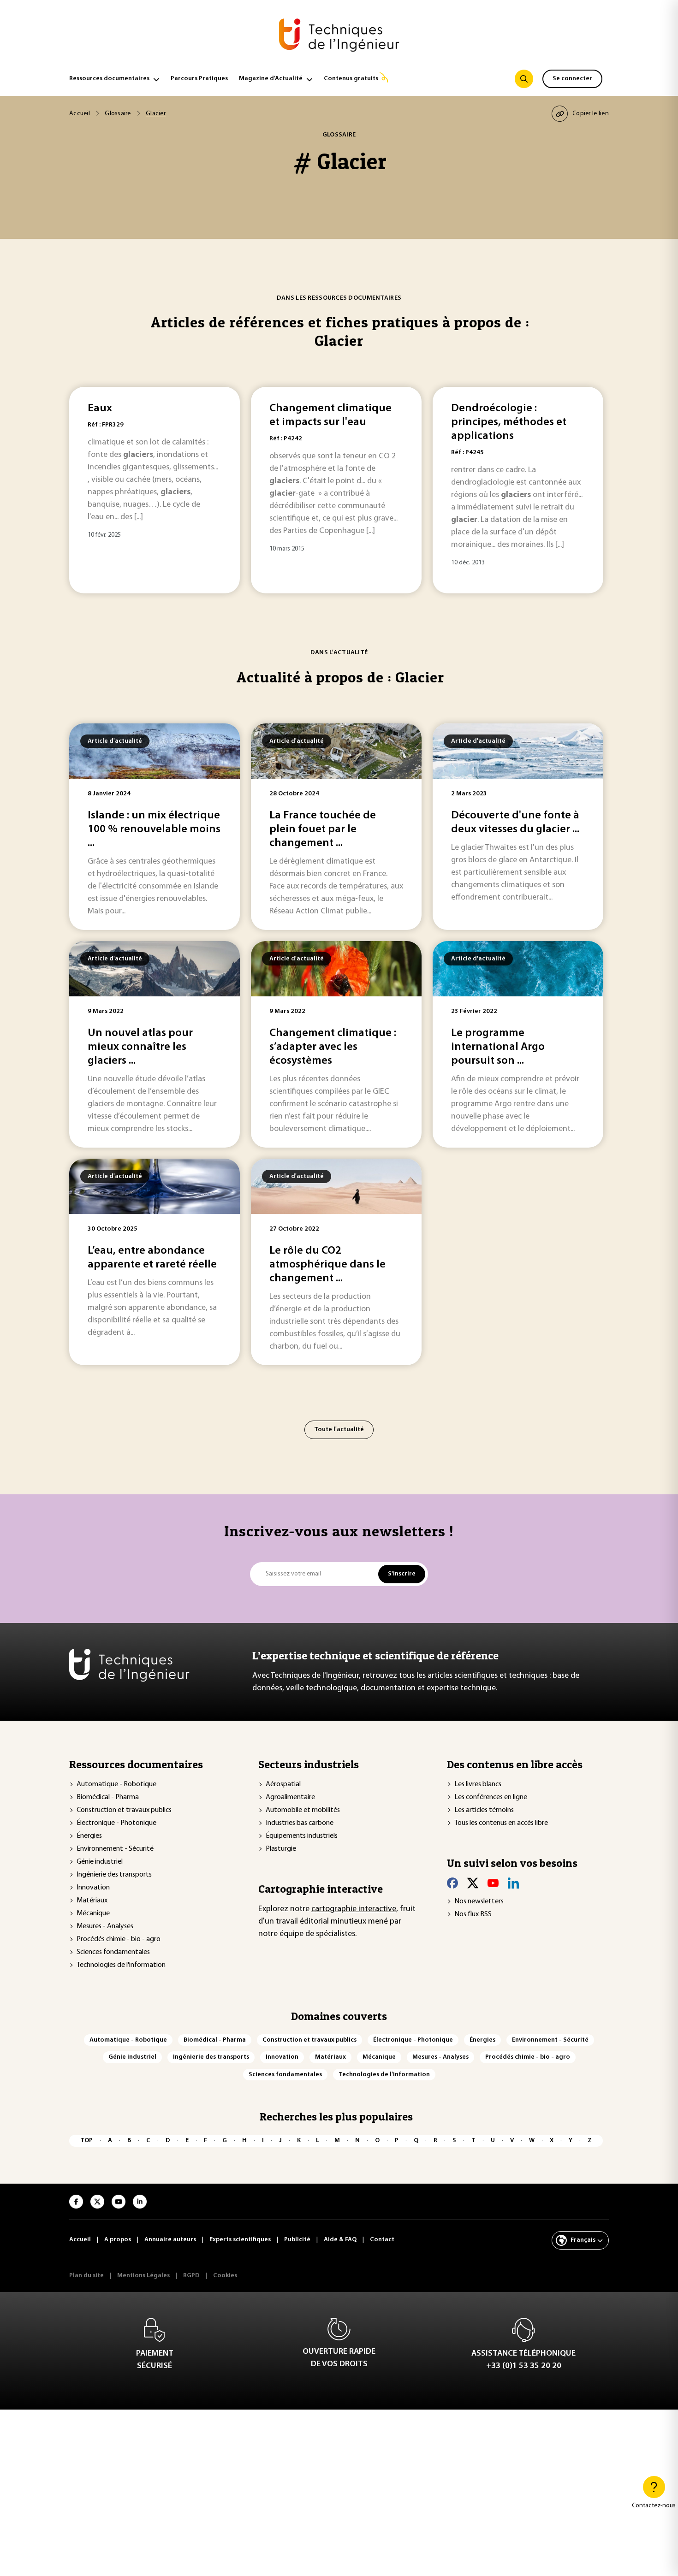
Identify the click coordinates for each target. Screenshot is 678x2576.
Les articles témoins (484, 1810)
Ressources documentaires (109, 79)
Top (86, 2141)
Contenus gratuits (351, 79)
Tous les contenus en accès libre (501, 1823)
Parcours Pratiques (199, 79)
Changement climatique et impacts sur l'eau (330, 415)
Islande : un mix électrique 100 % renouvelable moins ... (154, 829)
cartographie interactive (354, 1909)
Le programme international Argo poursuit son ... (498, 1047)
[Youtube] (493, 1883)
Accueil (80, 114)
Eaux (100, 409)
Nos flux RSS (473, 1914)
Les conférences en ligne (491, 1797)
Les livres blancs (478, 1784)
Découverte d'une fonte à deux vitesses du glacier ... (515, 823)
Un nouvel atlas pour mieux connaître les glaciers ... (140, 1047)
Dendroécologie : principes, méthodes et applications (509, 422)
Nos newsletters (479, 1901)
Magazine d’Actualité (271, 79)
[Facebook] (452, 1883)
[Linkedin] (513, 1883)
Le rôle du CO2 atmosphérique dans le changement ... (327, 1265)
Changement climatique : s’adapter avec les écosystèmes (333, 1047)
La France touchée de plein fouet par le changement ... (323, 829)
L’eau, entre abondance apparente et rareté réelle (152, 1258)
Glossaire (118, 114)
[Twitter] (473, 1883)
